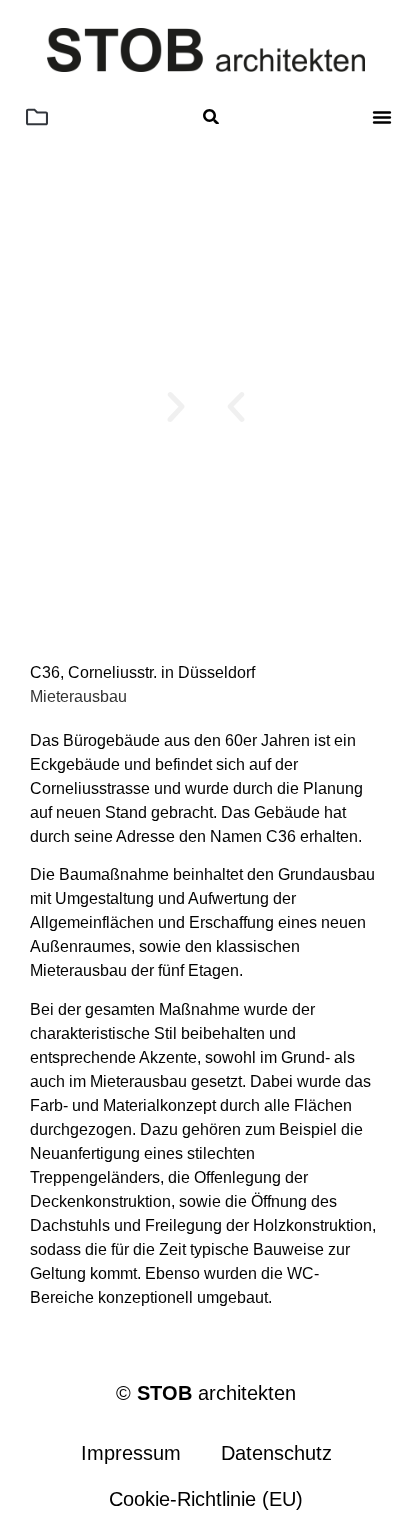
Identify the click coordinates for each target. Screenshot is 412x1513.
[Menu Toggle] (382, 117)
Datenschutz (276, 1453)
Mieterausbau (78, 696)
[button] (36, 116)
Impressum (131, 1453)
